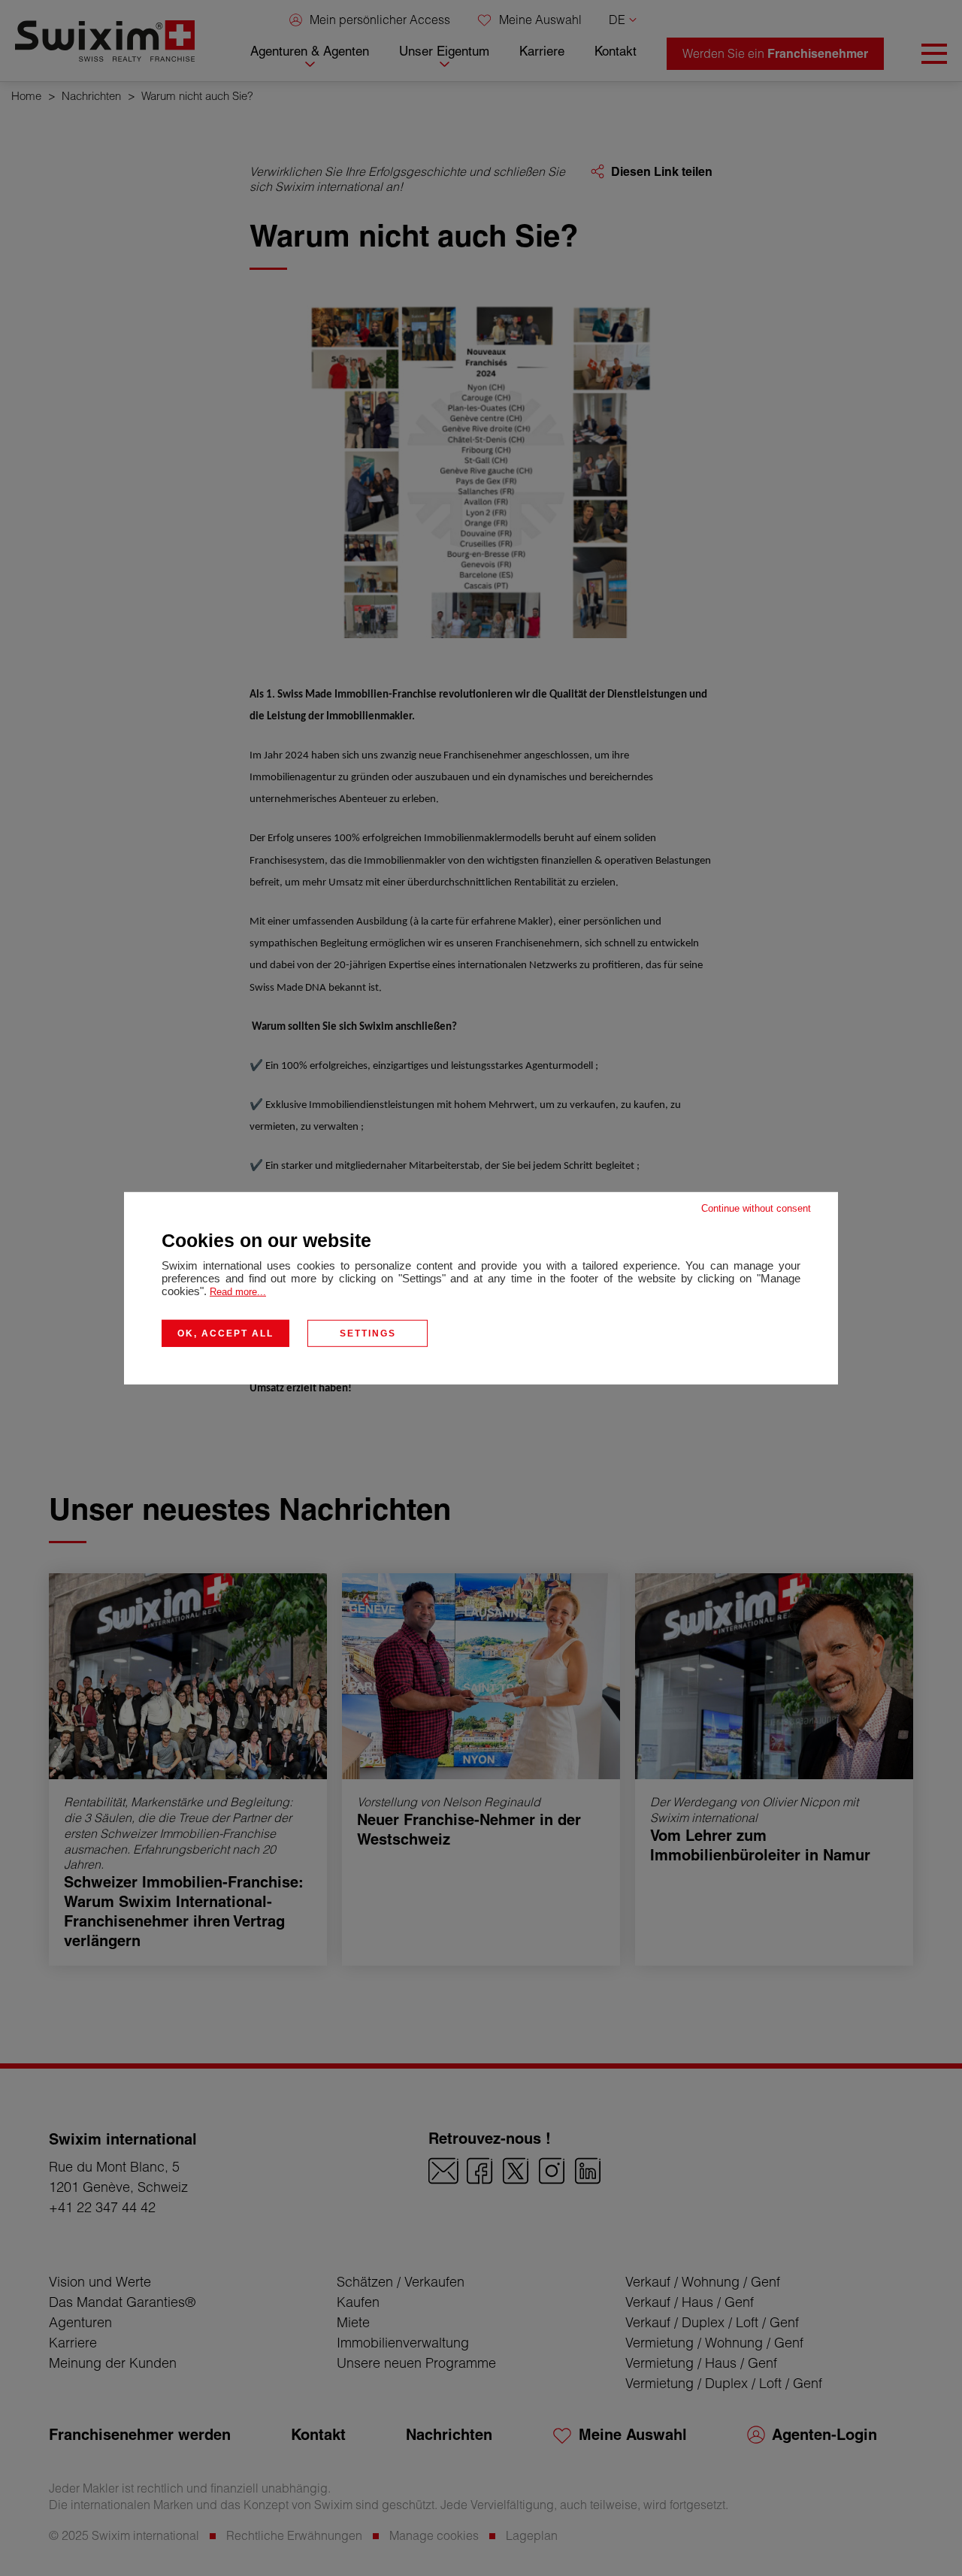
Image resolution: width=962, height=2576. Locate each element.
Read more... (238, 1291)
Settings (368, 1333)
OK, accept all (225, 1333)
